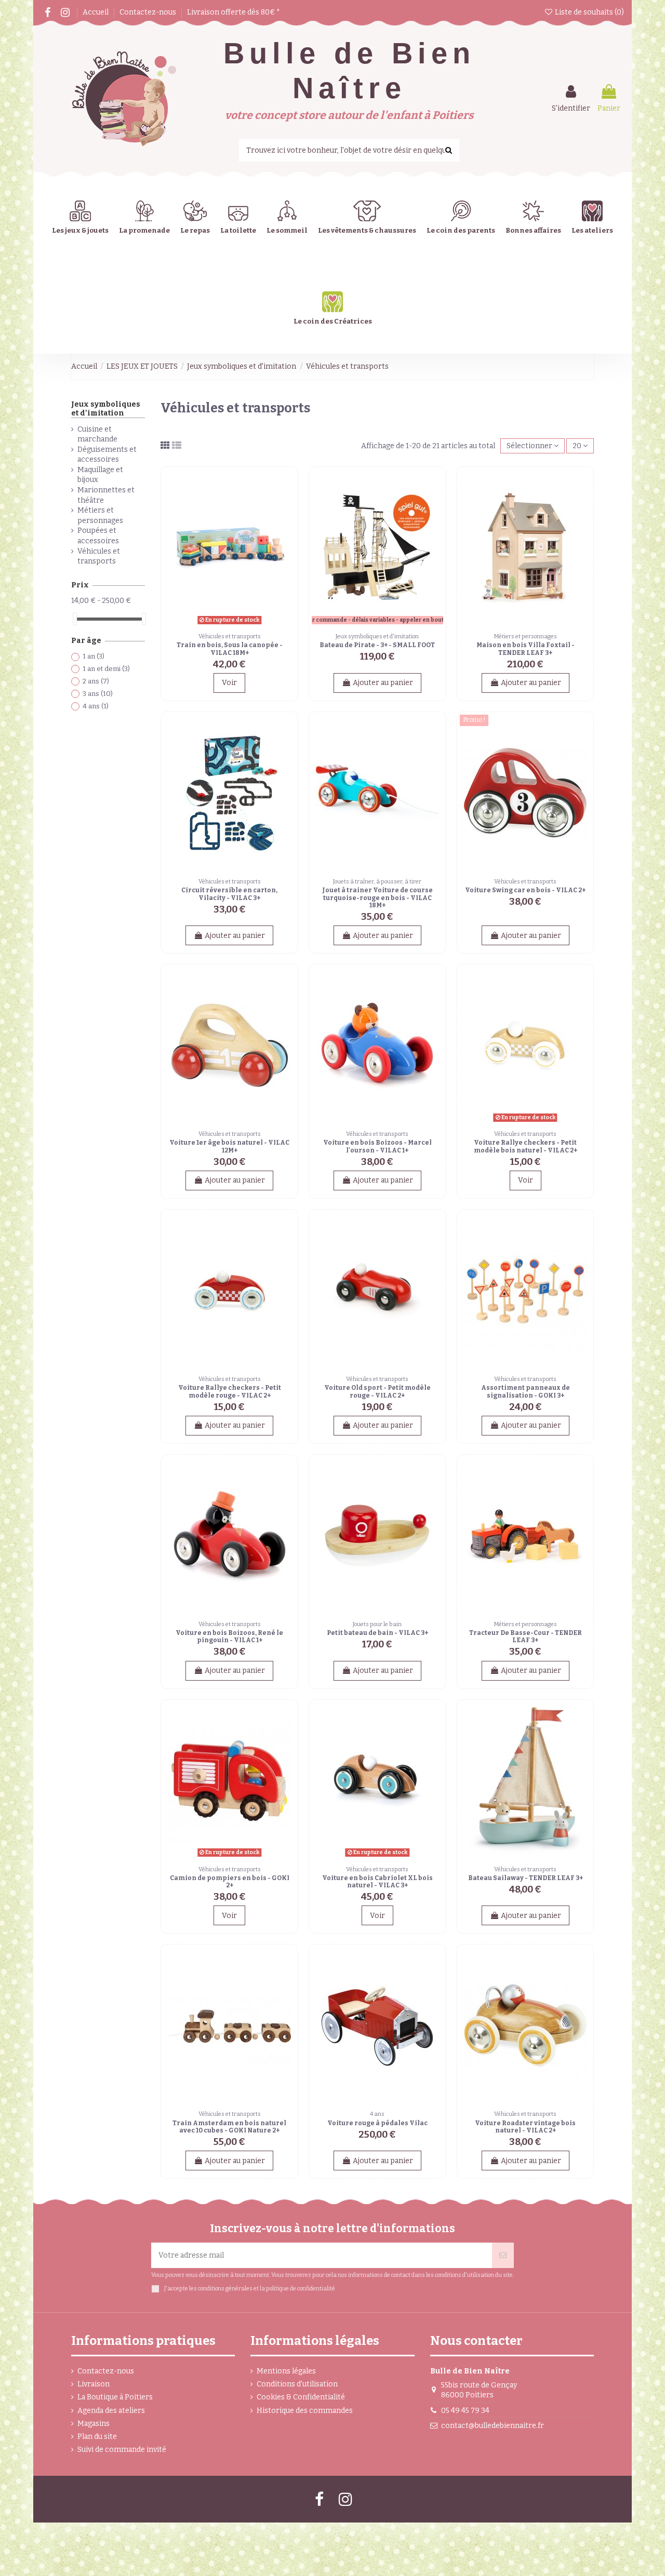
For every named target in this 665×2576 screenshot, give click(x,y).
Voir (229, 683)
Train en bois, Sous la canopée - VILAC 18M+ (230, 649)
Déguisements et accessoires (107, 455)
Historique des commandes (305, 2411)
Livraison (94, 2384)
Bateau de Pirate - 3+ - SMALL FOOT (377, 645)
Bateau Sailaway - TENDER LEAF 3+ (526, 1878)
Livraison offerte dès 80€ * (234, 12)
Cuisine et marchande (97, 434)
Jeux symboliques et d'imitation (106, 409)
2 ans (96, 681)
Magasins (94, 2424)
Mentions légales (286, 2371)
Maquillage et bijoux (100, 475)
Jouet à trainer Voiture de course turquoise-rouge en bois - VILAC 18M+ (377, 898)
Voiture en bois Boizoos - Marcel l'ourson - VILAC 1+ (377, 1146)
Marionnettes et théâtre (106, 495)
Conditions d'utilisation (297, 2384)
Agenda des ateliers (111, 2411)
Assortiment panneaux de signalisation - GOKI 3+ (526, 1391)
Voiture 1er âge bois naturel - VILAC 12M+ (229, 1146)
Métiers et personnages (100, 515)
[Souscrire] (503, 2255)
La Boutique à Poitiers (115, 2397)
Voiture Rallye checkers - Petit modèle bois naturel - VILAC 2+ (526, 1146)
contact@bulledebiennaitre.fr (493, 2426)
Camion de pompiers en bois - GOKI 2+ (230, 1882)
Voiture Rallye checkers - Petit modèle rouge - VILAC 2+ (230, 1391)
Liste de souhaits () (589, 12)
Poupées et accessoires (98, 536)
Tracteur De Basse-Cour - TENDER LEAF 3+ (526, 1636)
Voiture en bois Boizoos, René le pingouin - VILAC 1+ (229, 1636)
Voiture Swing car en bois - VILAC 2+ (525, 890)
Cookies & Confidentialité (301, 2397)
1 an (94, 656)
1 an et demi (106, 669)
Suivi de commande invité (122, 2450)
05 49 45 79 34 (465, 2411)
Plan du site (97, 2437)
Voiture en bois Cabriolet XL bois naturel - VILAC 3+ (377, 1882)
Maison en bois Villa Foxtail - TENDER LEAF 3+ (526, 649)
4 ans (96, 706)
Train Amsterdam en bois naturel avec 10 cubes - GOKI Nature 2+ (229, 2127)
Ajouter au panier (383, 683)
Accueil (96, 12)
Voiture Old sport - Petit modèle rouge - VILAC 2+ (377, 1391)
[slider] (75, 619)
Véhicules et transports (99, 556)
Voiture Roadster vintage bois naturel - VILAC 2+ (525, 2127)
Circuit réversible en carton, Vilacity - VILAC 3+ (229, 894)
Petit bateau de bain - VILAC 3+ (377, 1633)
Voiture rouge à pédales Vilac (377, 2123)
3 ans (98, 694)
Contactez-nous (149, 12)
